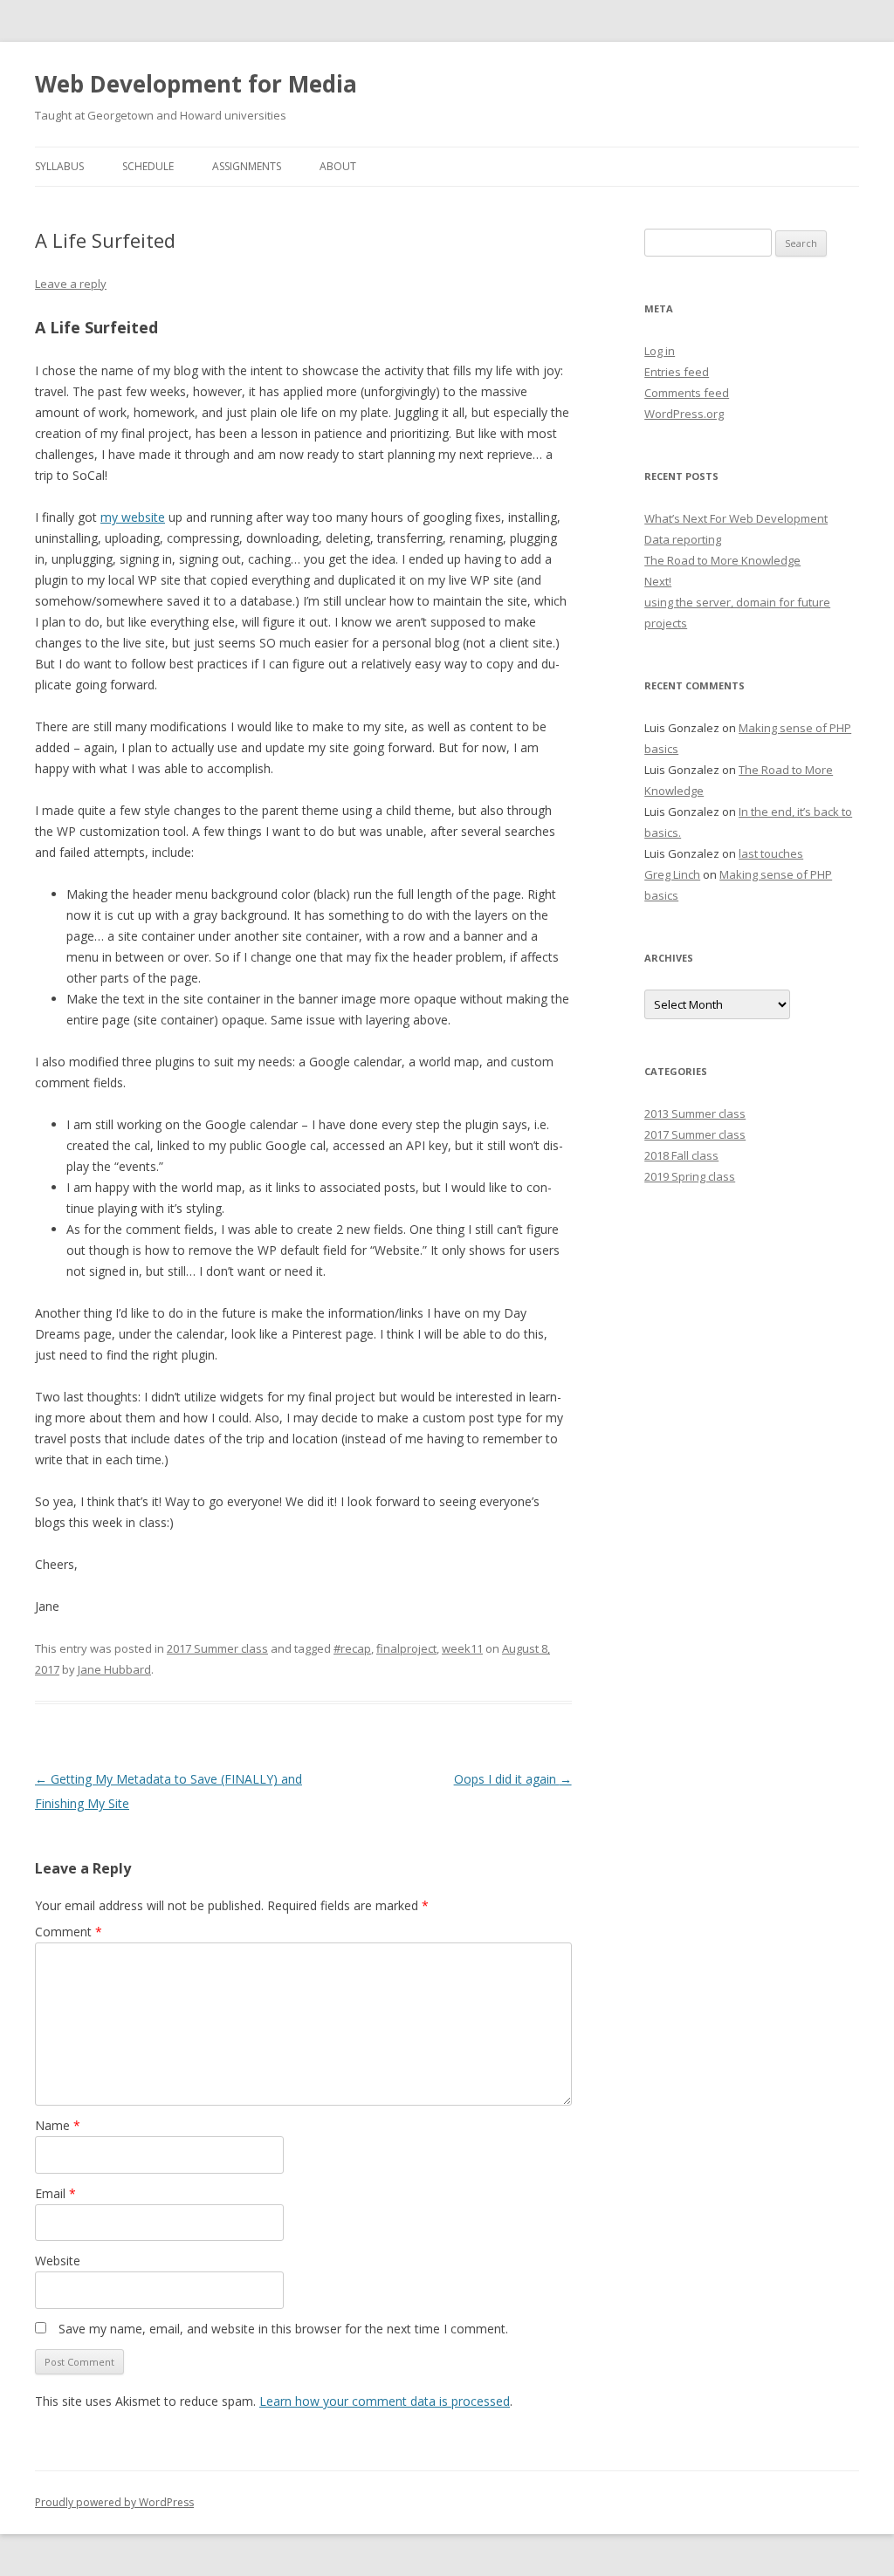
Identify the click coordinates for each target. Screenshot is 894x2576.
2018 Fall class (681, 1155)
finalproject (406, 1648)
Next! (658, 581)
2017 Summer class (217, 1648)
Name (58, 2125)
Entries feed (677, 372)
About (338, 166)
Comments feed (687, 393)
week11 (462, 1648)
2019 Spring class (690, 1176)
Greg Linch (672, 874)
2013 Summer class (695, 1113)
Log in (660, 351)
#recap (352, 1648)
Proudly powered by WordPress (114, 2502)
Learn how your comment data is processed (385, 2401)
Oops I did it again (513, 1779)
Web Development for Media (196, 84)
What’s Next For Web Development (736, 518)
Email (55, 2193)
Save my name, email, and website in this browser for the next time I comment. (283, 2329)
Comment (69, 1932)
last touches (771, 853)
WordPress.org (684, 414)
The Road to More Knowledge (722, 560)
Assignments (247, 166)
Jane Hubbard (114, 1669)
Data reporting (683, 539)
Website (58, 2261)
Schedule (148, 166)
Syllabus (59, 166)
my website (133, 517)
